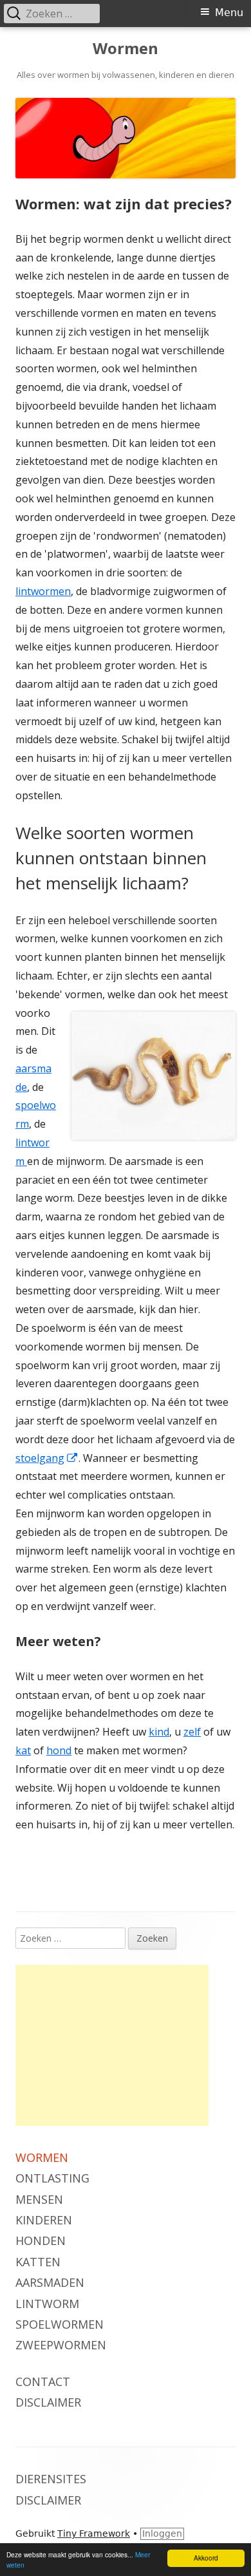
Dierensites (51, 2479)
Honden (41, 2240)
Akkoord (206, 2558)
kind (159, 1732)
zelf (192, 1732)
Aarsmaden (50, 2282)
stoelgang (47, 1458)
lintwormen (43, 591)
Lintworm (47, 2304)
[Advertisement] (112, 2045)
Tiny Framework (94, 2533)
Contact (43, 2382)
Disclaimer (48, 2402)
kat (23, 1750)
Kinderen (44, 2220)
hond (59, 1750)
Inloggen (162, 2533)
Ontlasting (52, 2178)
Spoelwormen (60, 2324)
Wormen (126, 49)
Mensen (39, 2199)
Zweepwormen (61, 2345)
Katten (38, 2262)
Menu (229, 13)
